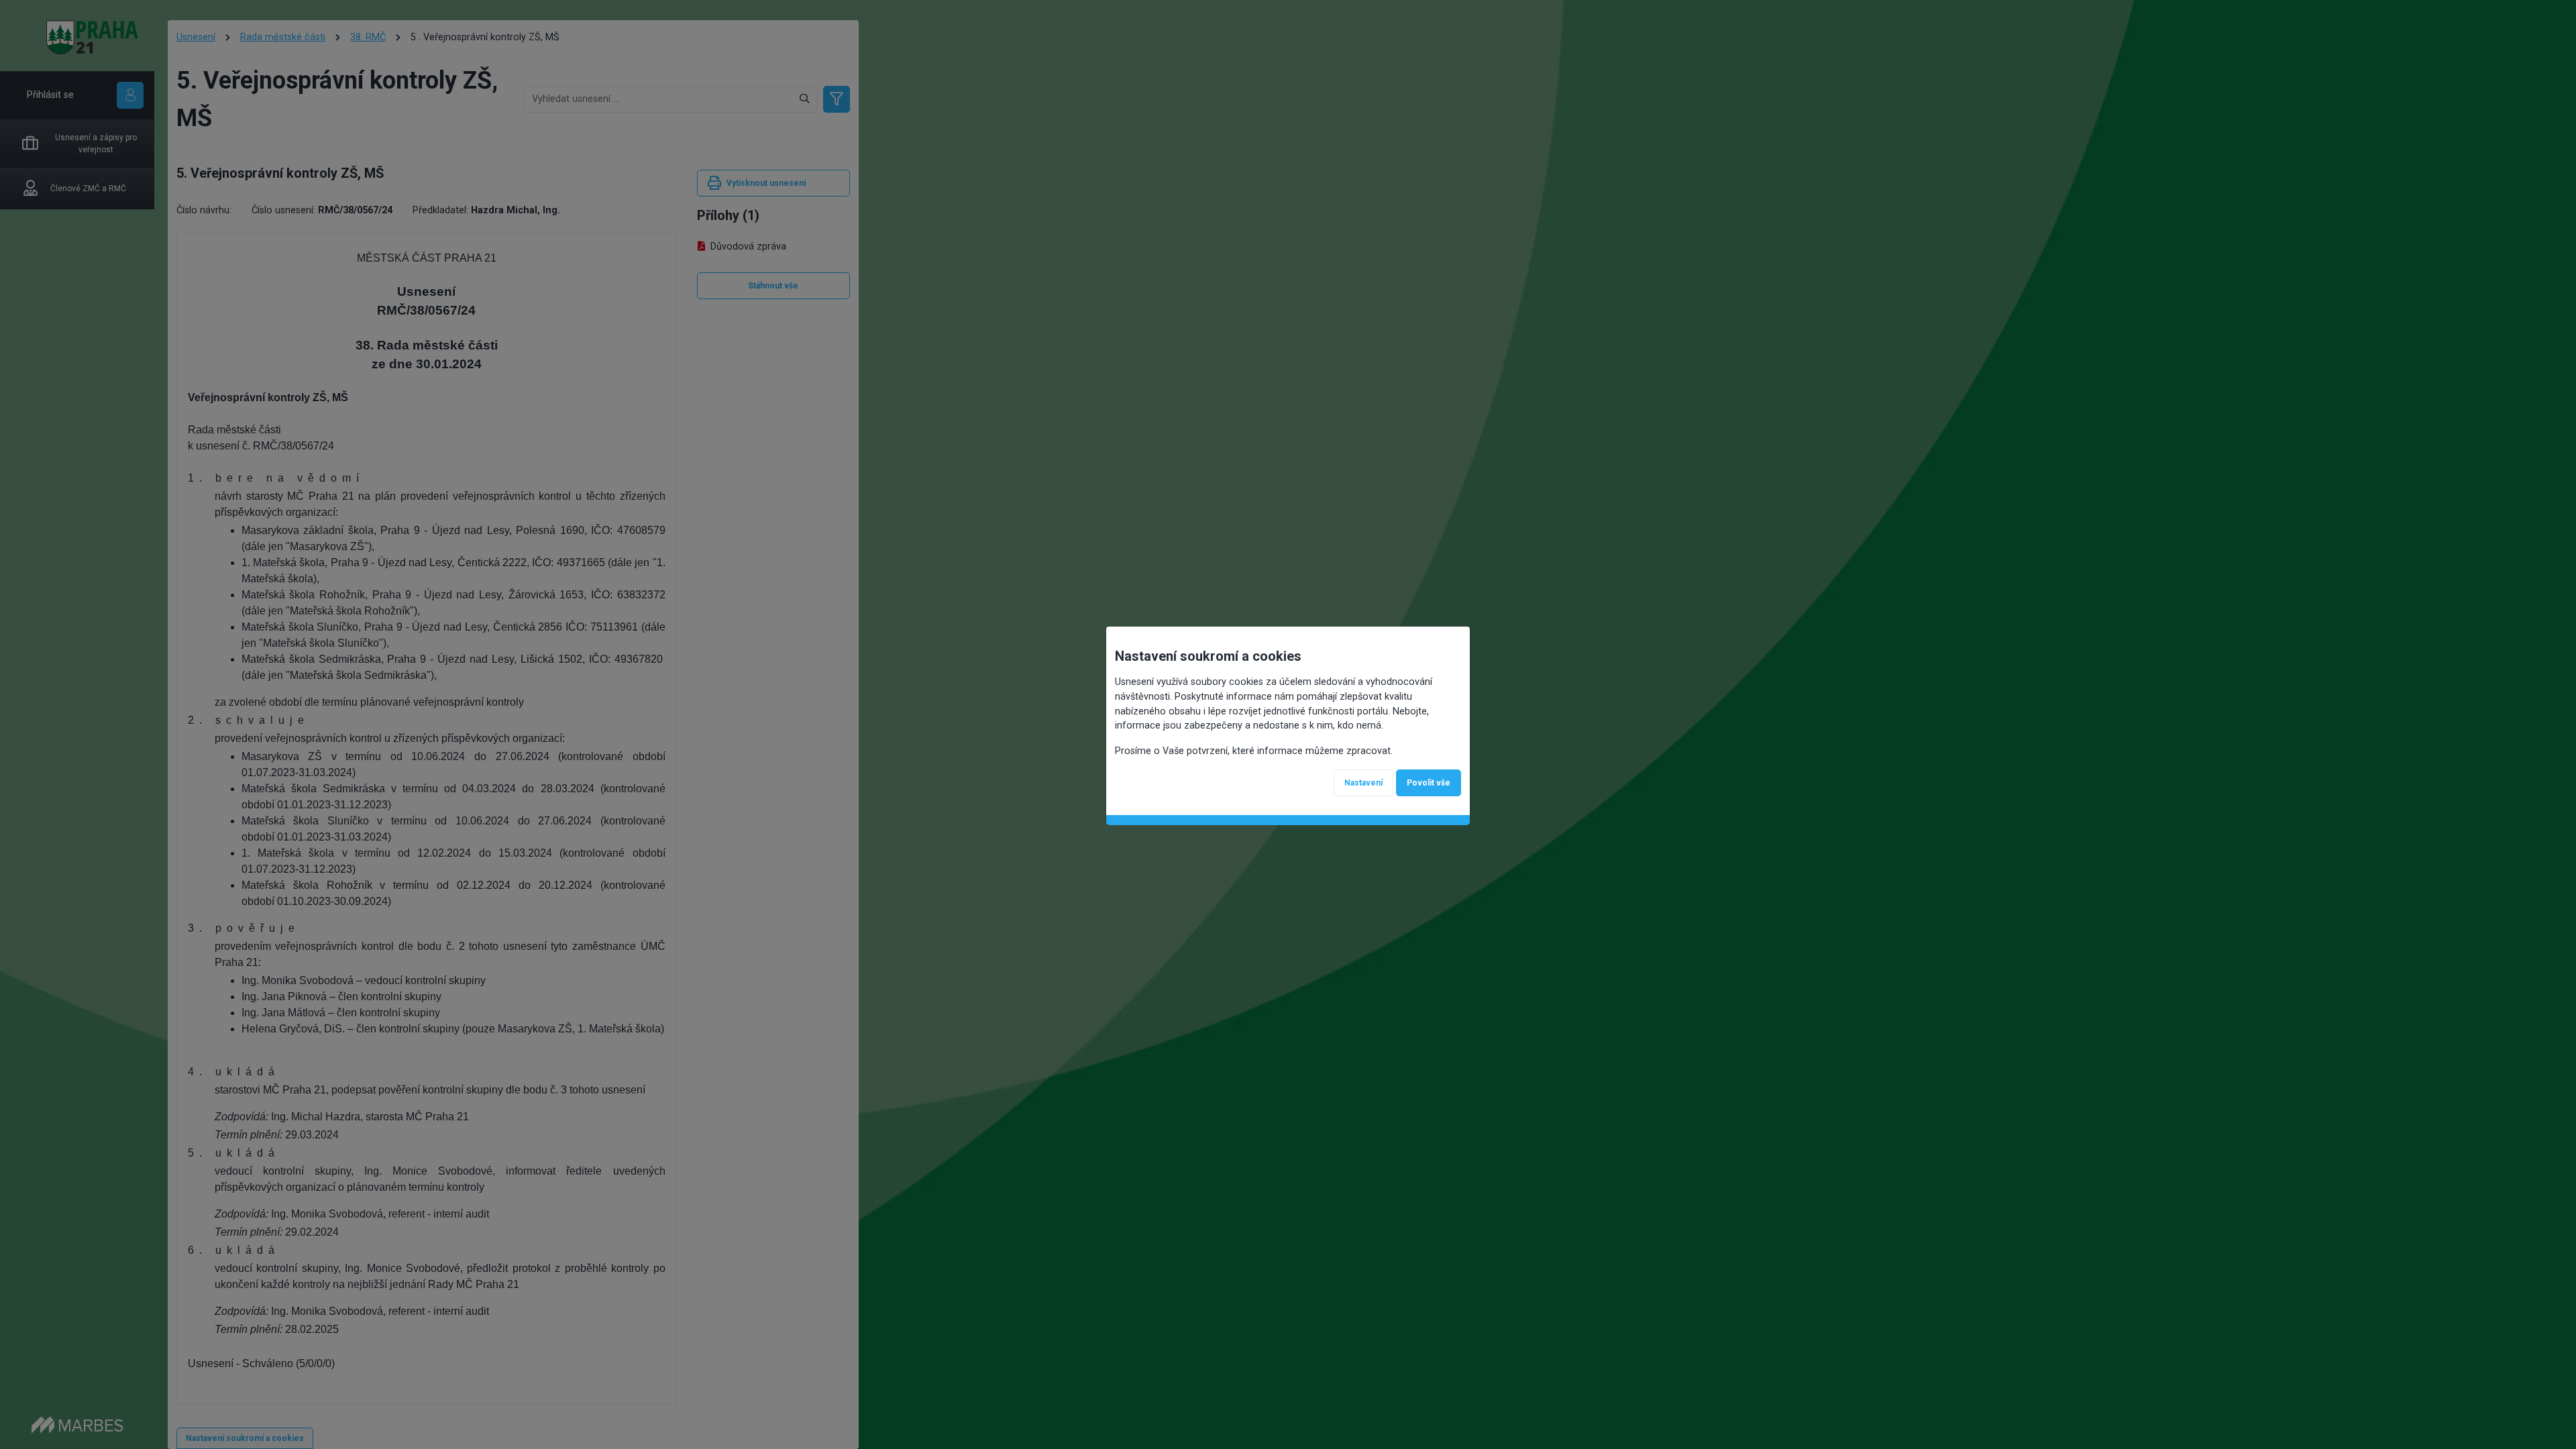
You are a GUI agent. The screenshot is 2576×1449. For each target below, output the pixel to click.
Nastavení (1363, 783)
